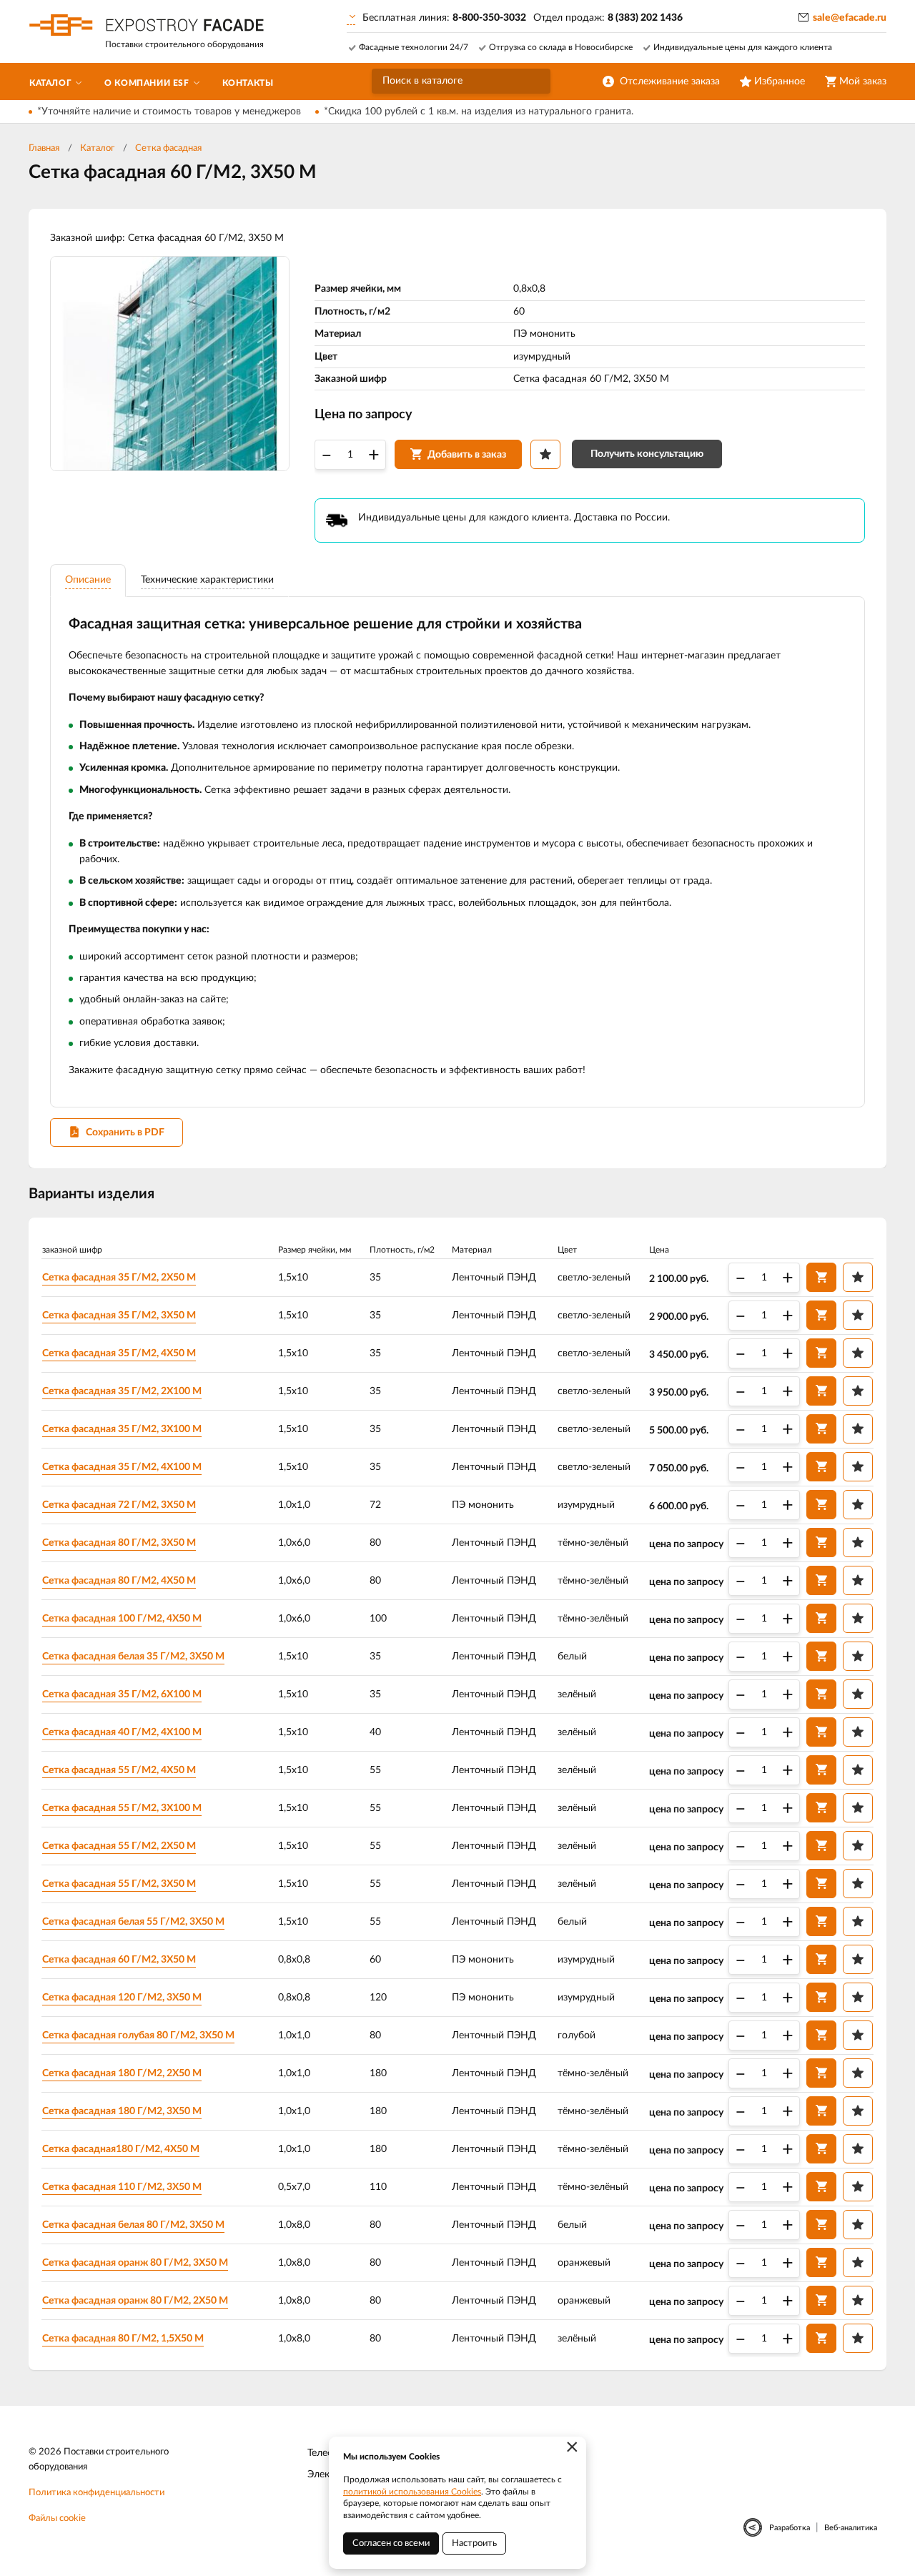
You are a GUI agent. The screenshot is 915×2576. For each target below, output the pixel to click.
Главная (44, 148)
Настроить (474, 2543)
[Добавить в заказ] (821, 1277)
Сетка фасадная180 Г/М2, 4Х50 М (121, 2149)
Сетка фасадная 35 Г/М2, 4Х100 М (122, 1467)
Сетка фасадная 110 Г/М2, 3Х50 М (122, 2187)
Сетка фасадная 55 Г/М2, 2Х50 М (119, 1846)
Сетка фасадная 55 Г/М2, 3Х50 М (119, 1884)
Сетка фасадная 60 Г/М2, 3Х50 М (119, 1960)
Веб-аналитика (851, 2528)
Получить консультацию (647, 454)
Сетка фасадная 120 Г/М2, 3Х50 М (122, 1998)
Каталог (97, 148)
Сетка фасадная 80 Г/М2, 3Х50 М (119, 1543)
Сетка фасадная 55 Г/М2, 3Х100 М (122, 1808)
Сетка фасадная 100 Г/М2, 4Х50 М (122, 1619)
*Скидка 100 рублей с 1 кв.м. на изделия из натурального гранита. (479, 112)
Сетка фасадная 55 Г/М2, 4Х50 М (119, 1770)
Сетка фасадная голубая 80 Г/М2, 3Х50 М (138, 2035)
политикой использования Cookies (412, 2492)
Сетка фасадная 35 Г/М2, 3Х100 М (122, 1429)
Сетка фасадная (168, 148)
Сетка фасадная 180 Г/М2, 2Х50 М (122, 2073)
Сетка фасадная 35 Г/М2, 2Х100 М (122, 1391)
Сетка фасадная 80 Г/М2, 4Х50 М (119, 1581)
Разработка (790, 2528)
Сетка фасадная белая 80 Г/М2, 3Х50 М (133, 2225)
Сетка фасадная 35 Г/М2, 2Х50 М (119, 1278)
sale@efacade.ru (850, 18)
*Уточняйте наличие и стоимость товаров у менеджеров (169, 112)
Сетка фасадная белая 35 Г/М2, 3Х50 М (133, 1657)
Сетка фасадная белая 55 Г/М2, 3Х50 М (133, 1922)
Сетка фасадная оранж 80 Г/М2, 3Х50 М (135, 2263)
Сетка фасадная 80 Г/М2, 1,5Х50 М (123, 2339)
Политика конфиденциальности (97, 2493)
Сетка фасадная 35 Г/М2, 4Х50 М (119, 1353)
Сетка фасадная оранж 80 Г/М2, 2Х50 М (135, 2301)
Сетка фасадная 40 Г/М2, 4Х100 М (122, 1732)
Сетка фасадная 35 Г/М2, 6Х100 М (122, 1694)
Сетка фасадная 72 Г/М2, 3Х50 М (119, 1505)
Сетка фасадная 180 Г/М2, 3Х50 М (122, 2111)
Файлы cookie (57, 2518)
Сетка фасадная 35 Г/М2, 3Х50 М (119, 1316)
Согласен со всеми (391, 2543)
